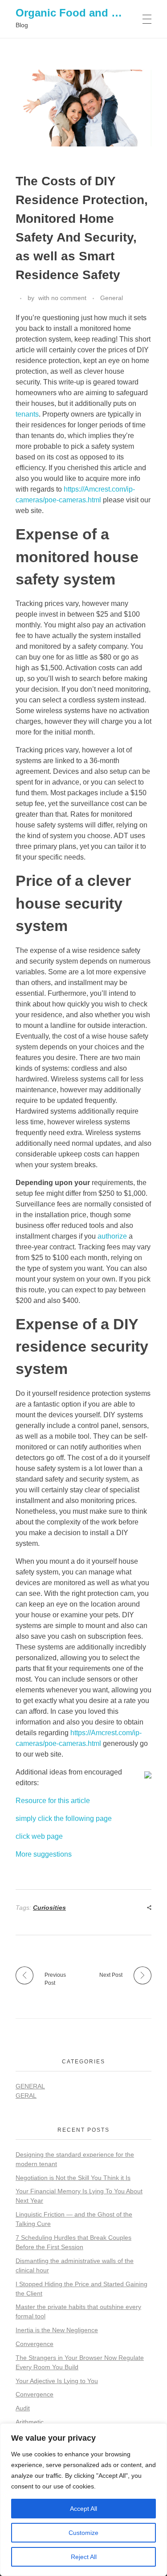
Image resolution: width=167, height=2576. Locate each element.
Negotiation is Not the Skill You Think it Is (73, 2178)
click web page (39, 1836)
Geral (26, 2096)
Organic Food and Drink (77, 13)
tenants (27, 414)
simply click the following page (64, 1818)
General (112, 298)
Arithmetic (30, 2422)
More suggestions (44, 1854)
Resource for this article (53, 1801)
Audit (23, 2408)
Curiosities (49, 1908)
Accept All (83, 2509)
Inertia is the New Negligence (57, 2330)
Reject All (84, 2557)
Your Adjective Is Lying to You (57, 2381)
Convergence (35, 2344)
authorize (112, 1236)
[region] (83, 2500)
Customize (83, 2533)
